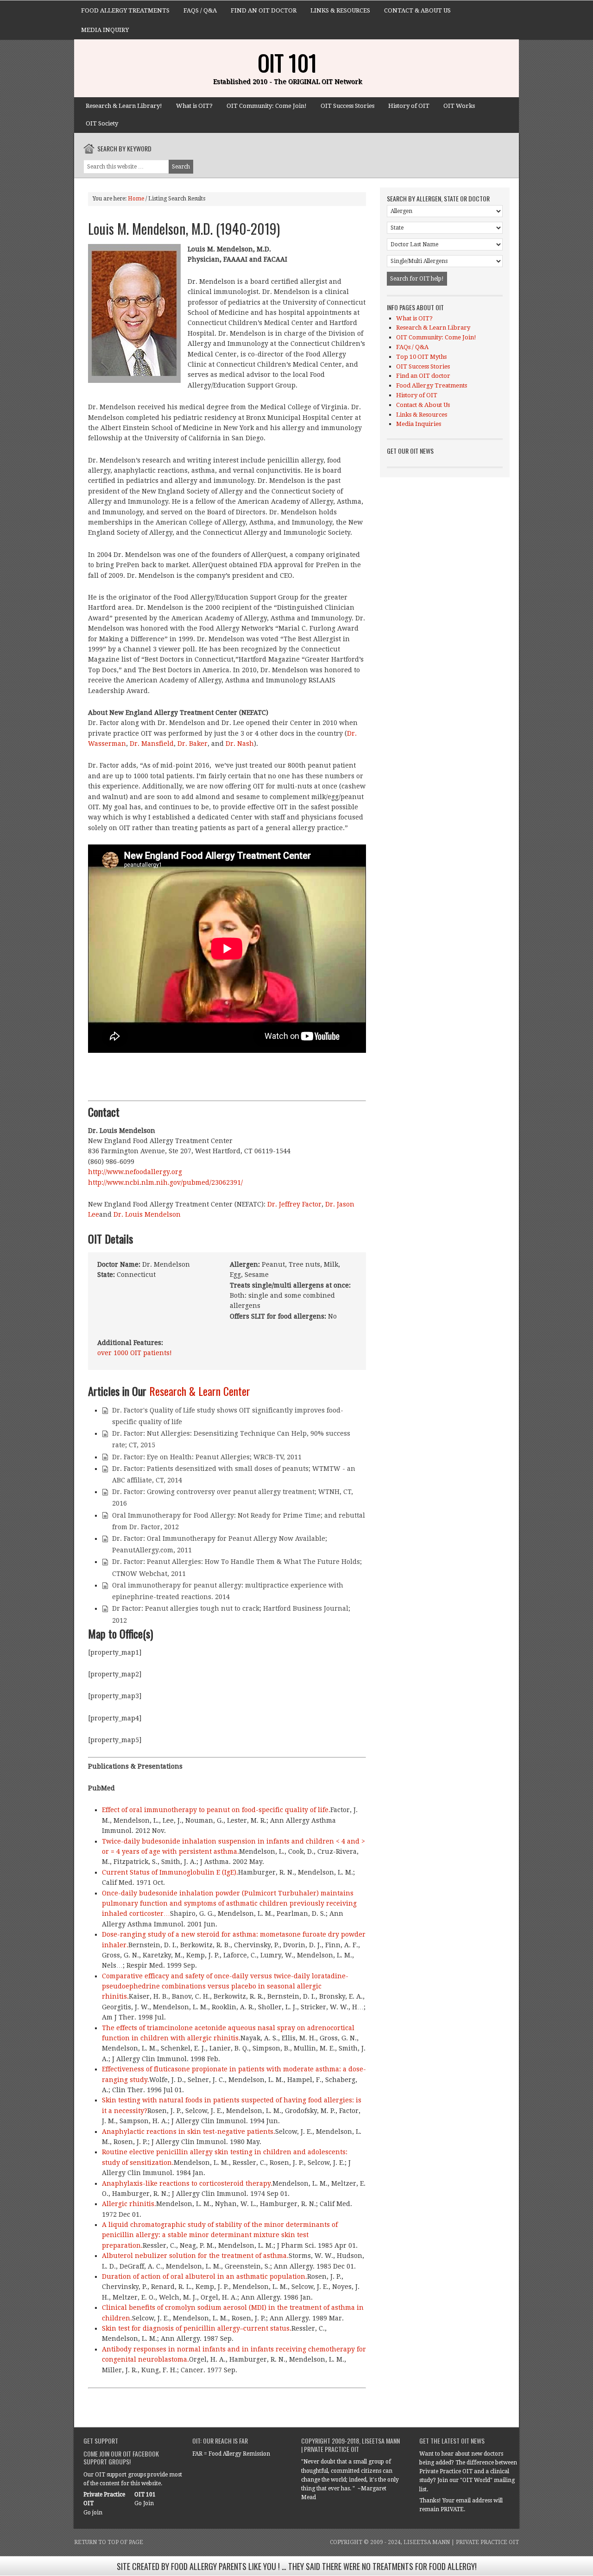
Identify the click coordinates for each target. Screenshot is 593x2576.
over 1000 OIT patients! (135, 1353)
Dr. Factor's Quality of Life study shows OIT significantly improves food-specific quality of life (228, 1416)
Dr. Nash (240, 744)
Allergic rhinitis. (129, 2204)
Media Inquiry (105, 30)
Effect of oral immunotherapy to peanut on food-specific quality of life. (216, 1810)
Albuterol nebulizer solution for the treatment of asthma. (195, 2256)
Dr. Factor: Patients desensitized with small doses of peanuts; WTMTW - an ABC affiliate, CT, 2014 (234, 1474)
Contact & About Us (417, 10)
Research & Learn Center (200, 1391)
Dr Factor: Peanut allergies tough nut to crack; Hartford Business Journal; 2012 (231, 1614)
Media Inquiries (419, 424)
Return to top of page (109, 2542)
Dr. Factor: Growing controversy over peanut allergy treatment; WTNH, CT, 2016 (233, 1497)
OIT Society (102, 123)
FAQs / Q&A (200, 10)
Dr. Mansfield (152, 744)
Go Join (144, 2503)
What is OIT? (194, 106)
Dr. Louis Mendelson (146, 1214)
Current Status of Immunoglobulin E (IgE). (170, 1872)
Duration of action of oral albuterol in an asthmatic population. (205, 2276)
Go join (93, 2513)
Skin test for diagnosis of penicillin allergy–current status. (197, 2328)
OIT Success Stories (347, 106)
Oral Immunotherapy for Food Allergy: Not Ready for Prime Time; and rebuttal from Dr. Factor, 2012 (239, 1521)
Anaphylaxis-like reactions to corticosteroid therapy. (187, 2183)
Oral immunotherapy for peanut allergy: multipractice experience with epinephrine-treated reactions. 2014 (228, 1591)
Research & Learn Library (433, 328)
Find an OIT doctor (264, 10)
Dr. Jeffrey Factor (294, 1204)
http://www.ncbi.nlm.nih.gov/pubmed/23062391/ (165, 1182)
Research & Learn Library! (124, 106)
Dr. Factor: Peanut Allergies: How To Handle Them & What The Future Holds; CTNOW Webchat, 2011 (237, 1567)
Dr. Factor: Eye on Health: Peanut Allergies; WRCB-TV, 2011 (207, 1457)
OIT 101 (287, 62)
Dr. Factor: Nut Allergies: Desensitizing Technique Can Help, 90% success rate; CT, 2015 (231, 1439)
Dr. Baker (192, 744)
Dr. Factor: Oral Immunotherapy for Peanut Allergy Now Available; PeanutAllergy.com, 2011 (220, 1544)
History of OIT (409, 106)
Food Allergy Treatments (125, 10)
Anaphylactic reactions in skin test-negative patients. (189, 2132)
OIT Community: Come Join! (267, 106)
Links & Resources (340, 10)
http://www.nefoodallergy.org (135, 1172)
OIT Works (459, 106)
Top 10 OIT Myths (421, 357)
